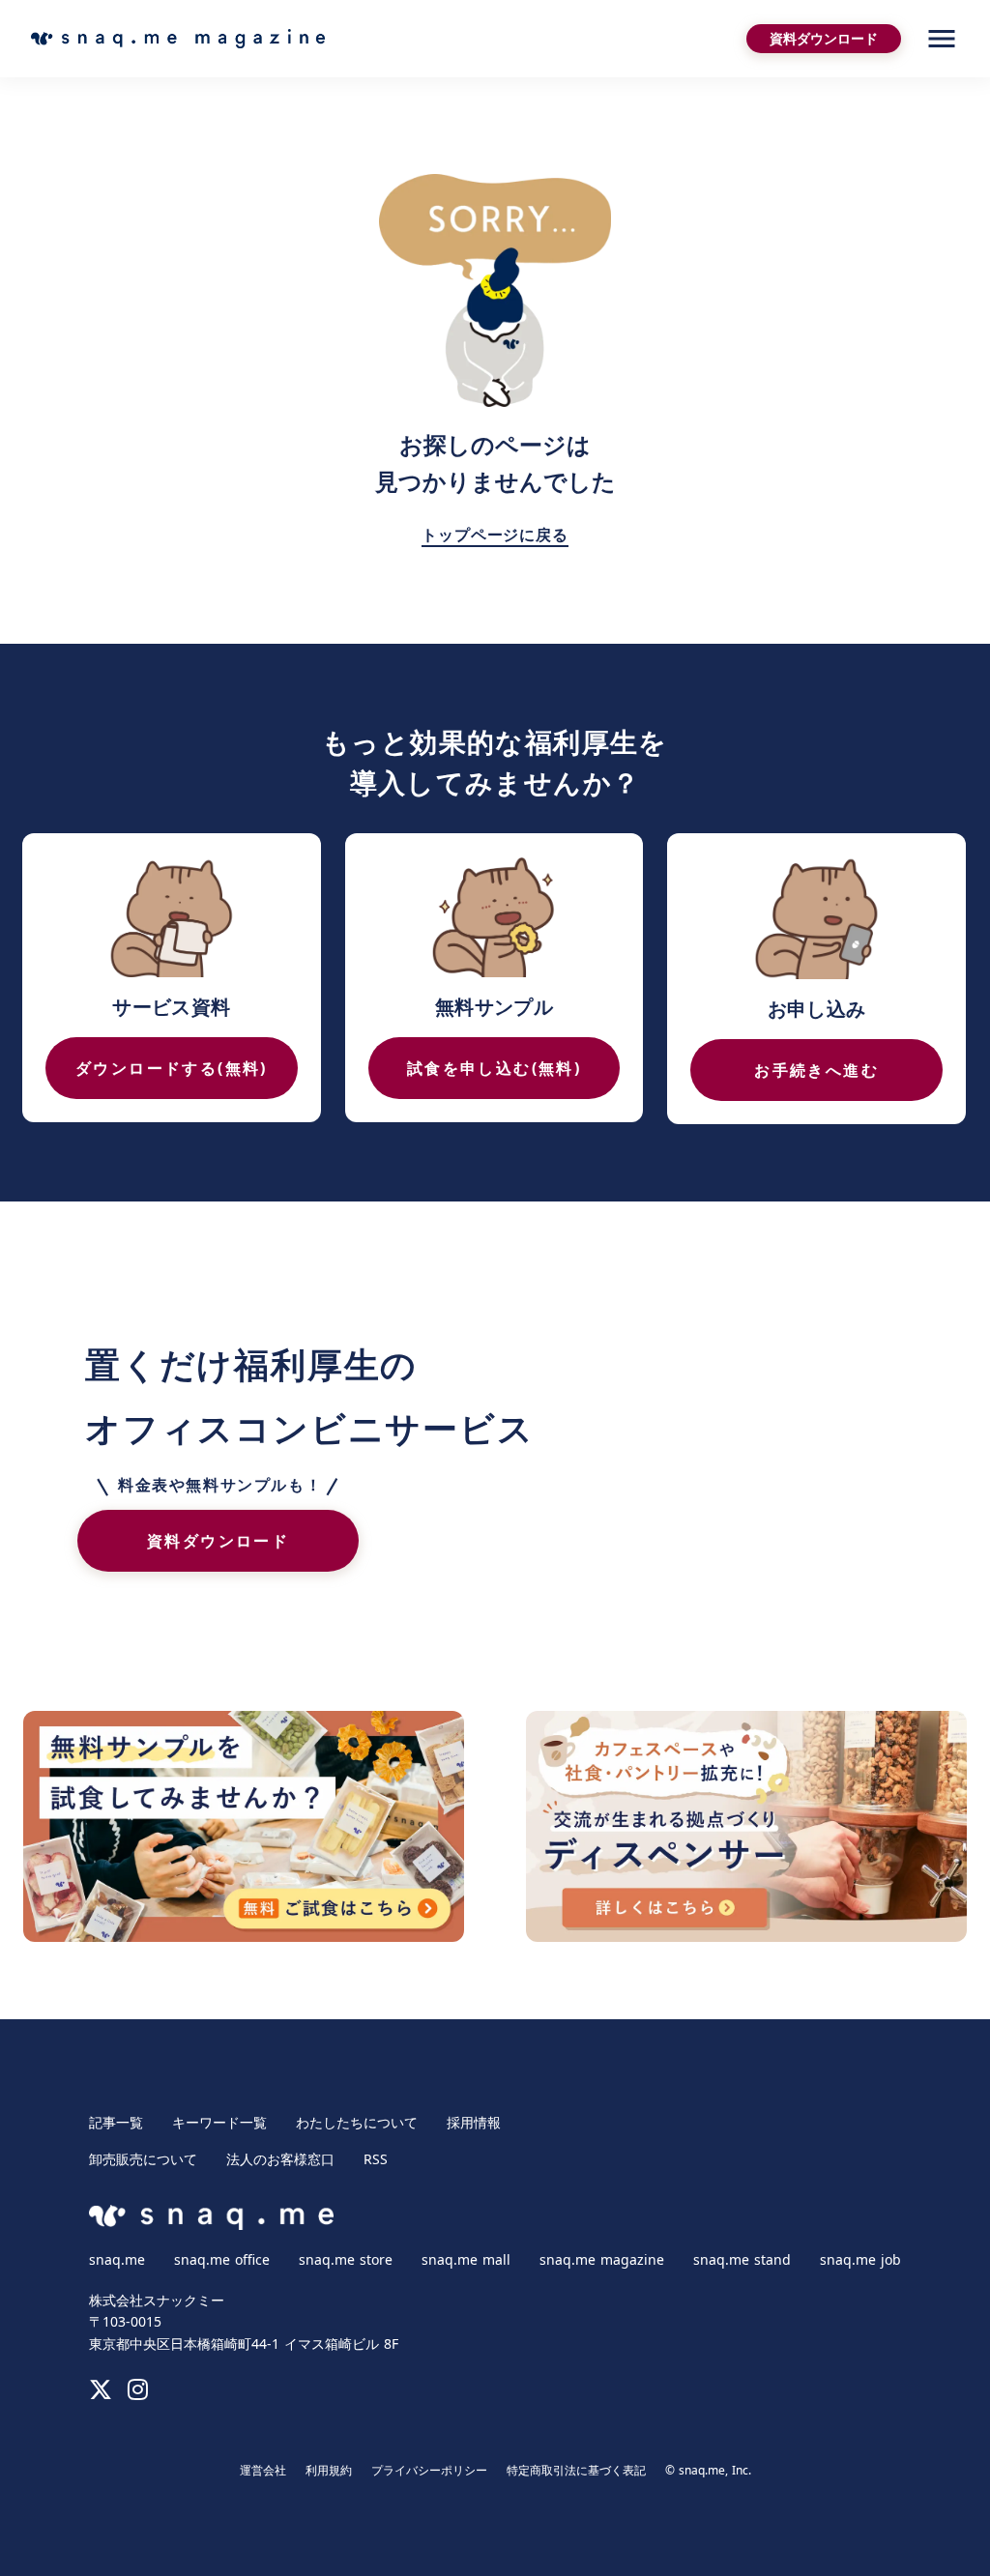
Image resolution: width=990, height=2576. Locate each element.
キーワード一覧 (219, 2123)
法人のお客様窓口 (280, 2159)
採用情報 (474, 2123)
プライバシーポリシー (429, 2471)
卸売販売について (143, 2159)
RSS (376, 2159)
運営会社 (263, 2471)
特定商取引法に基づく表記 (576, 2471)
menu (942, 39)
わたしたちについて (357, 2123)
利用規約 (329, 2471)
